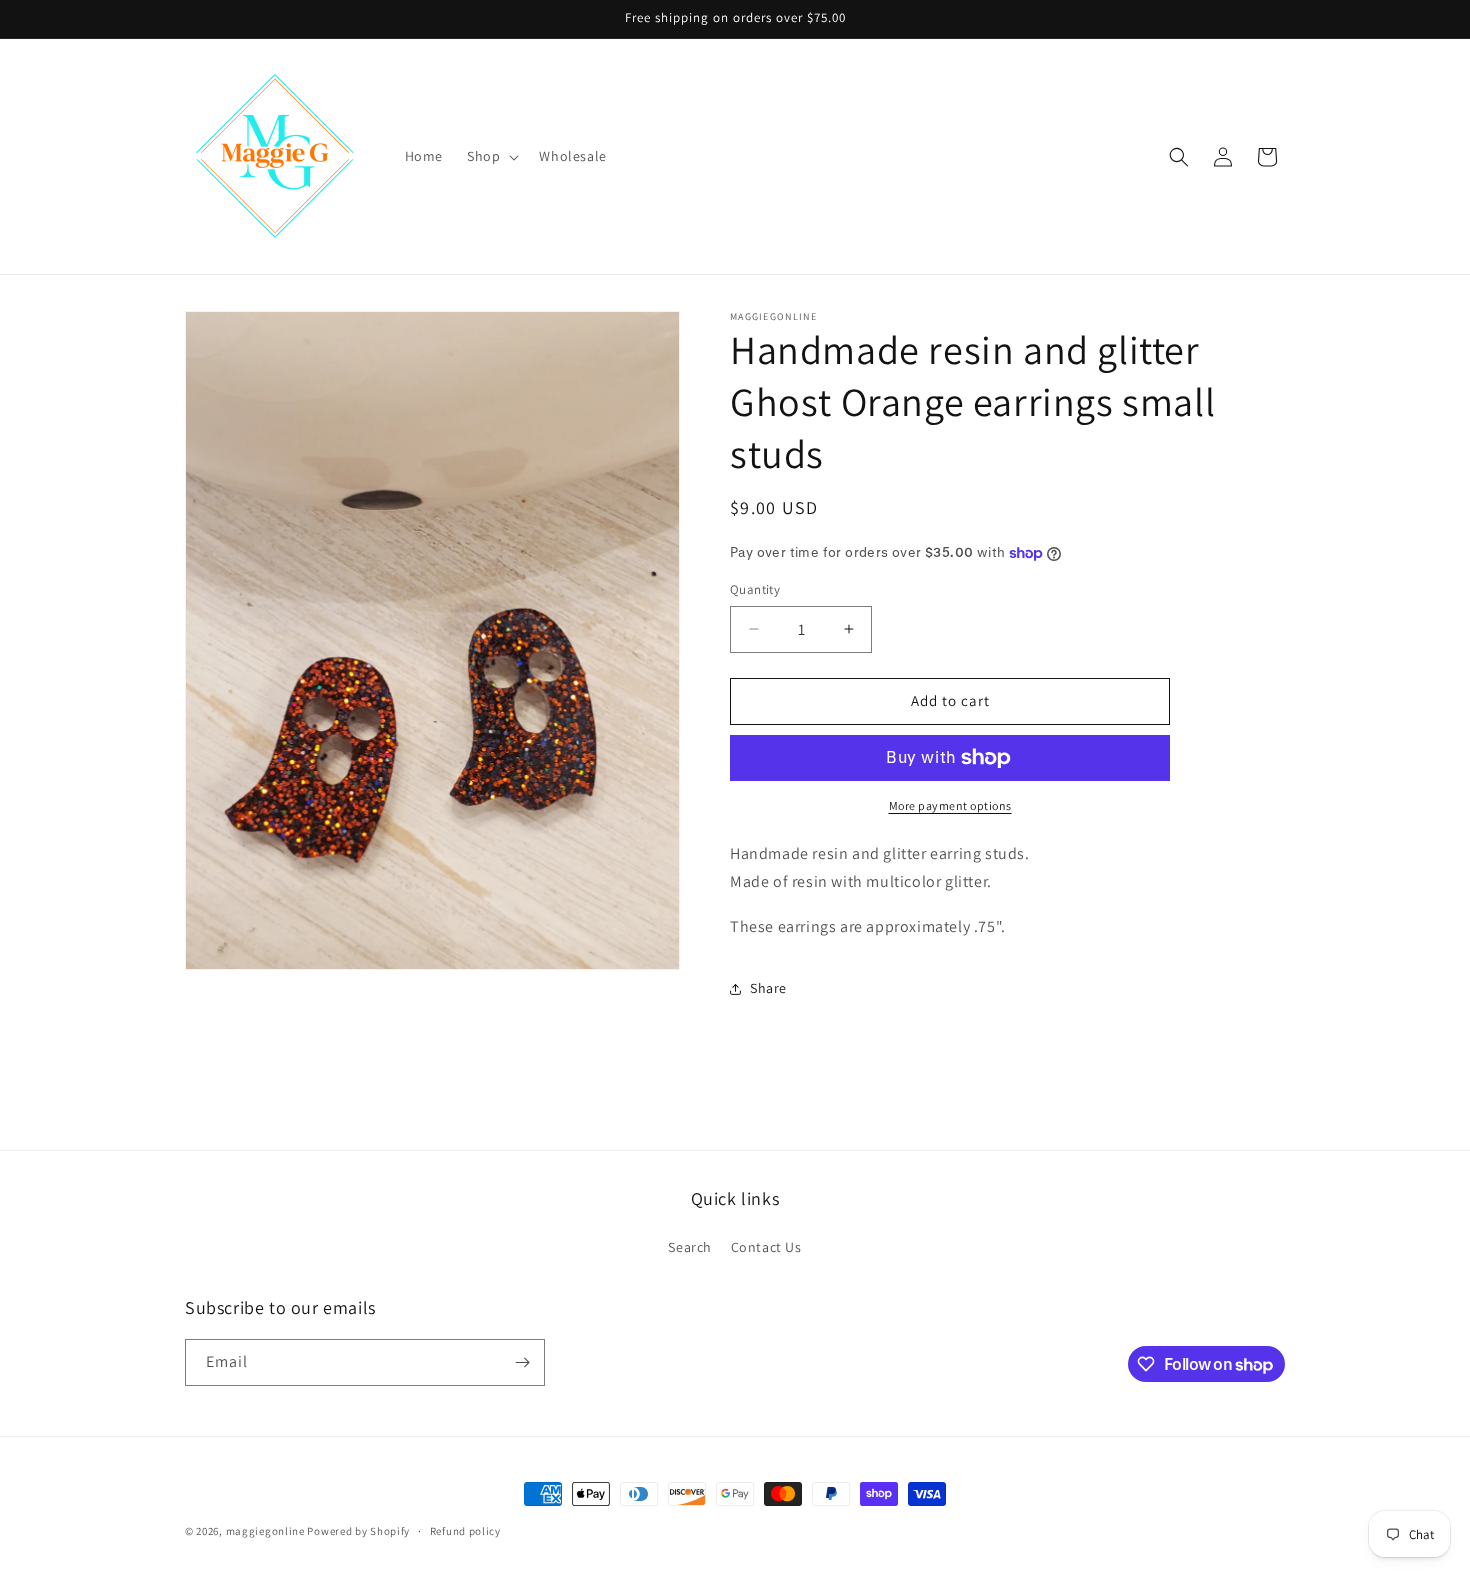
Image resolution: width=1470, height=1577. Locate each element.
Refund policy (465, 1531)
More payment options (950, 805)
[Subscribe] (522, 1362)
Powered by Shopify (358, 1531)
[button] (491, 156)
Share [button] (768, 988)
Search (690, 1247)
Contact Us (766, 1247)
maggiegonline (265, 1531)
